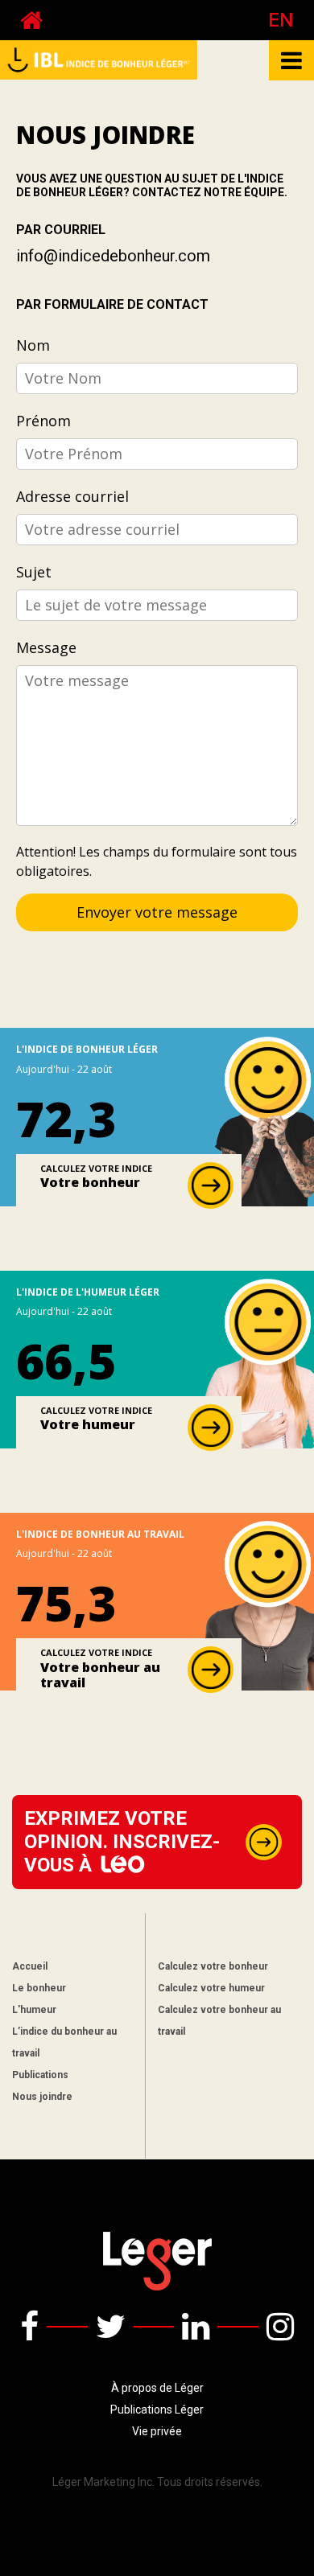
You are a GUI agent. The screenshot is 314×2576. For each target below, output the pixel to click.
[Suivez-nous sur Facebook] (29, 2327)
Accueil (30, 1966)
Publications (40, 2075)
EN (281, 20)
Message (46, 647)
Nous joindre (42, 2097)
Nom (33, 345)
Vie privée (157, 2431)
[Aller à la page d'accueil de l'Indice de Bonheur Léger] (31, 20)
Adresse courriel (72, 496)
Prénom (43, 421)
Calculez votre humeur (211, 1988)
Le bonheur (39, 1988)
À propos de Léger (157, 2388)
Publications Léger (157, 2410)
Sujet (34, 572)
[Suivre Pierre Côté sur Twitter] (111, 2327)
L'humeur (34, 2010)
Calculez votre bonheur (213, 1966)
